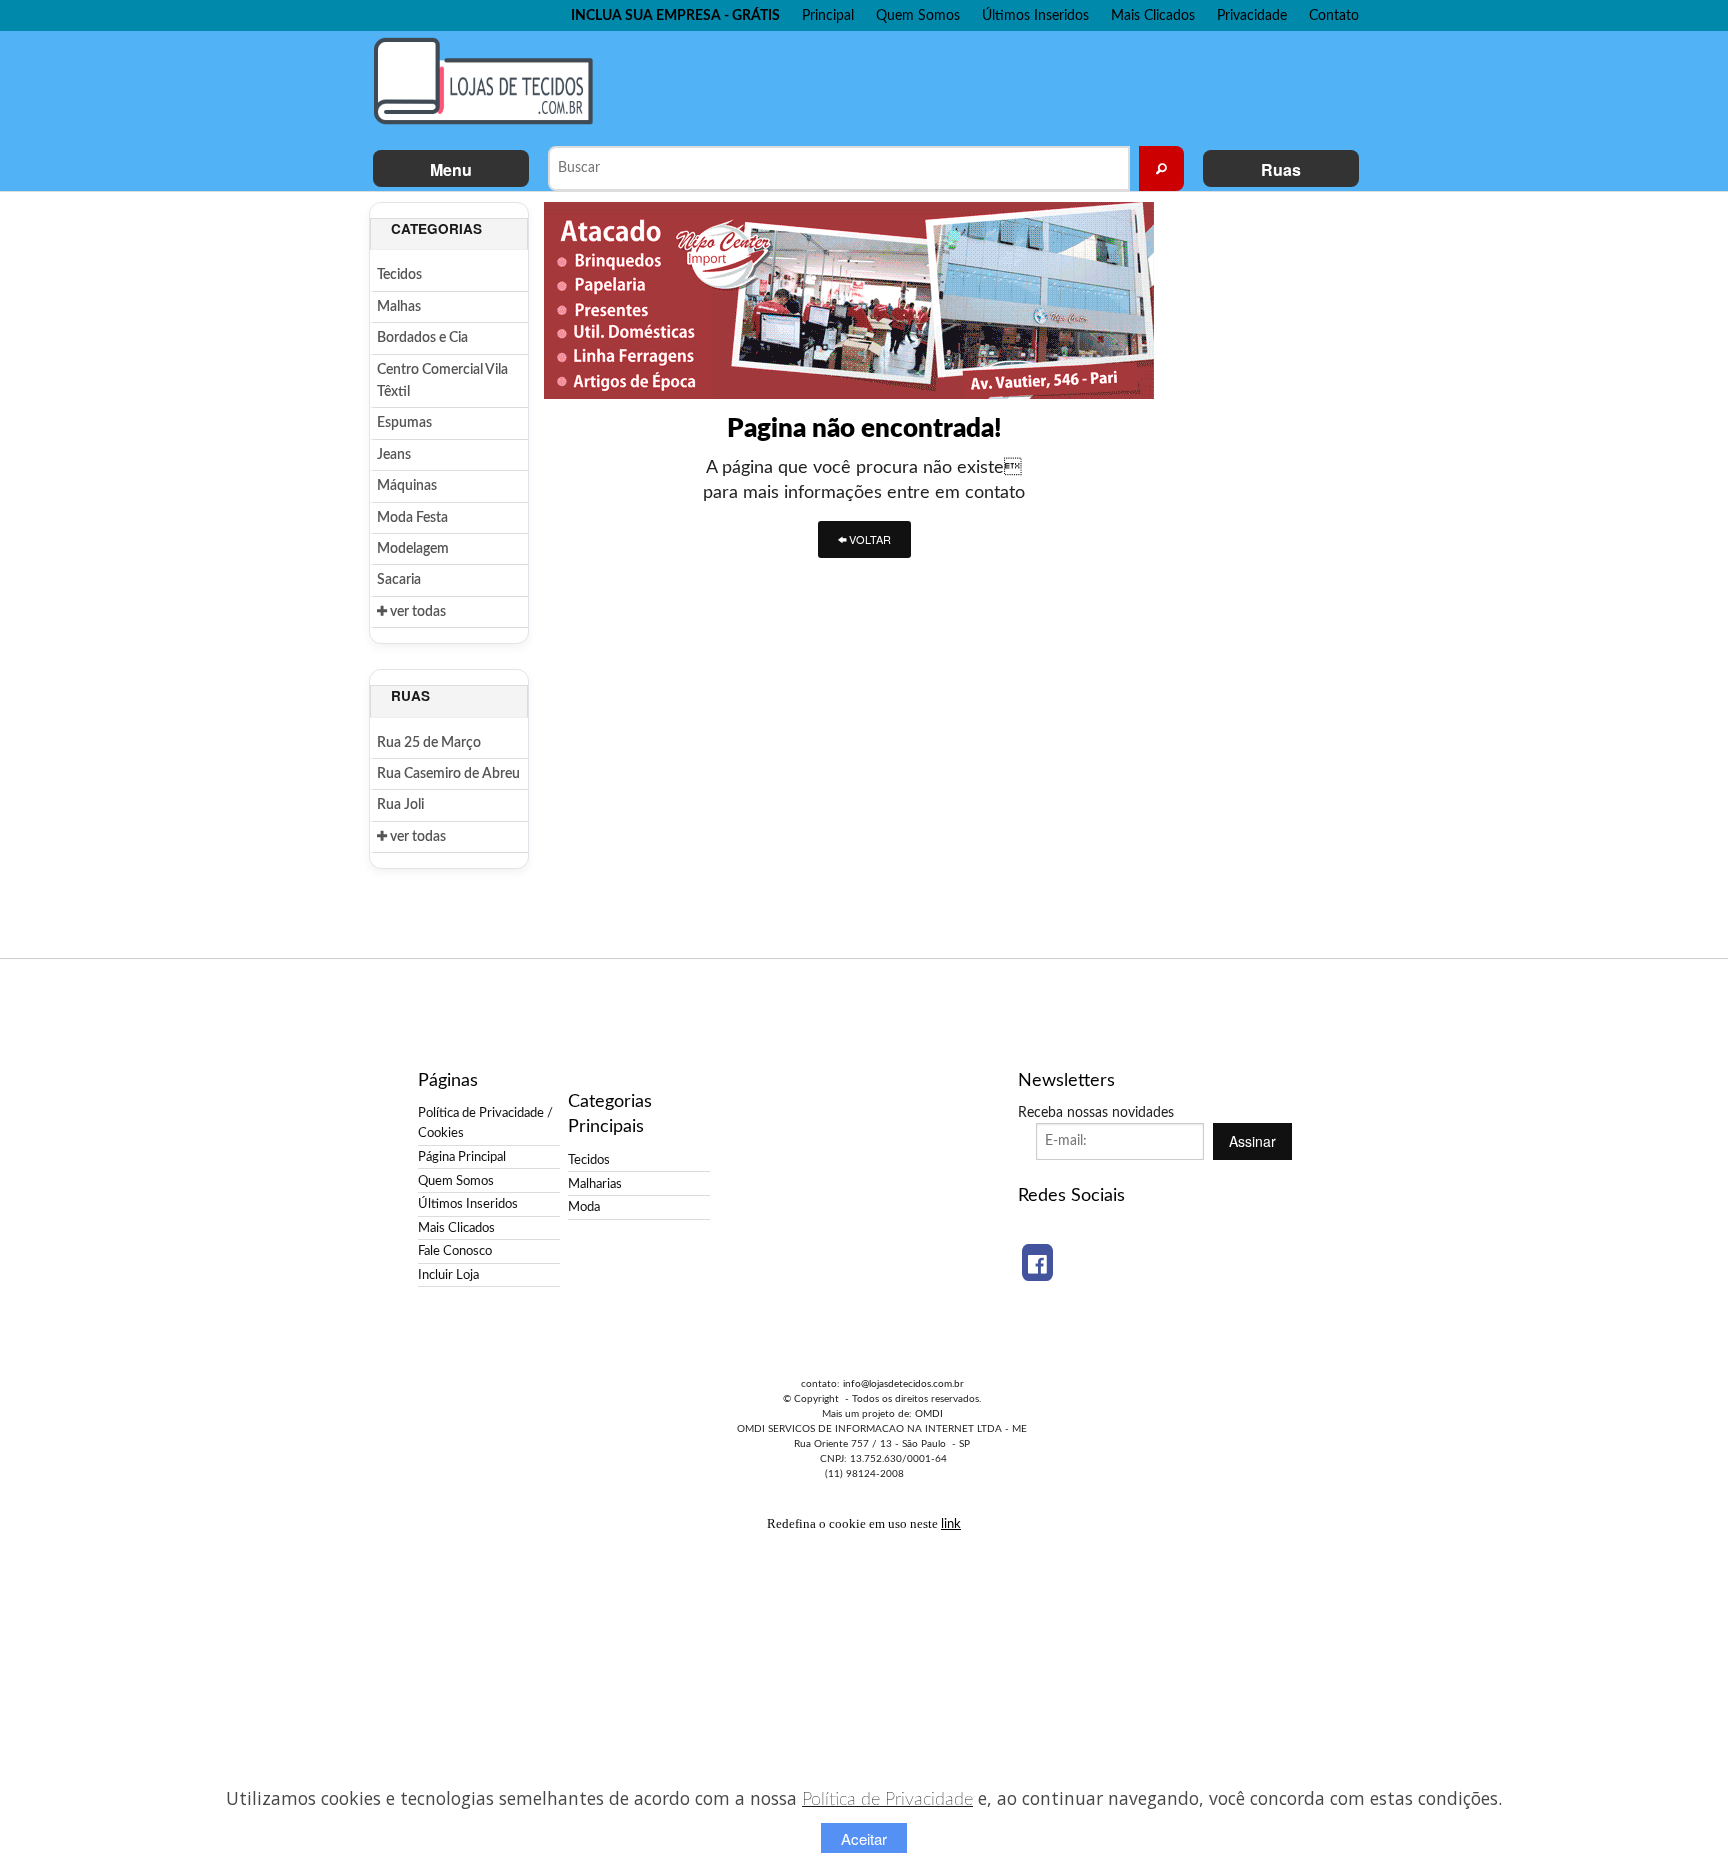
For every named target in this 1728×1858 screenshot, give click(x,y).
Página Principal (462, 1157)
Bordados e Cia (422, 338)
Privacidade (1252, 15)
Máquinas (407, 486)
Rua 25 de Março (429, 743)
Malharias (595, 1184)
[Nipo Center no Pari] (849, 300)
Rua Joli (400, 805)
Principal (828, 15)
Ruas (1281, 169)
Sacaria (399, 580)
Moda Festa (412, 518)
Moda (584, 1207)
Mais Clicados (1153, 15)
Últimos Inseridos (1035, 15)
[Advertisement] (983, 86)
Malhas (399, 307)
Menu (451, 169)
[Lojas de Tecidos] (489, 81)
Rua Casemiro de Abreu (448, 774)
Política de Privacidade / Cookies (485, 1123)
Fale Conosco (455, 1251)
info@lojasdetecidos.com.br (903, 1384)
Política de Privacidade (887, 1799)
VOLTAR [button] (868, 539)
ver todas (416, 612)
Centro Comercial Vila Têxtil (442, 381)
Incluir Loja (448, 1275)
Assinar (1252, 1141)
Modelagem (413, 549)
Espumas (404, 423)
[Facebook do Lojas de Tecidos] (1037, 1262)
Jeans (394, 455)
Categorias (436, 228)
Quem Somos (918, 15)
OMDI (929, 1414)
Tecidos (399, 275)
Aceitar (864, 1838)
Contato (1334, 15)
